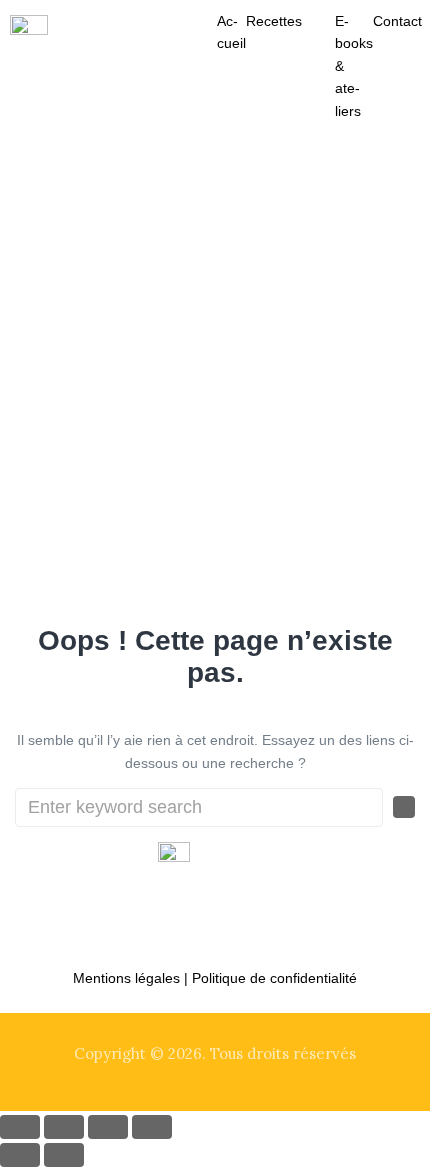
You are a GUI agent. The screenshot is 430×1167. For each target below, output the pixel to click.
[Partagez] (108, 1127)
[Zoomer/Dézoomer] (20, 1127)
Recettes (274, 21)
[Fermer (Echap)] (152, 1127)
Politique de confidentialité (274, 978)
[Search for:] (199, 807)
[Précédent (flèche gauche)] (20, 1155)
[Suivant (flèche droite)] (64, 1155)
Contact (397, 21)
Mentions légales (126, 978)
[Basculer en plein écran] (64, 1127)
